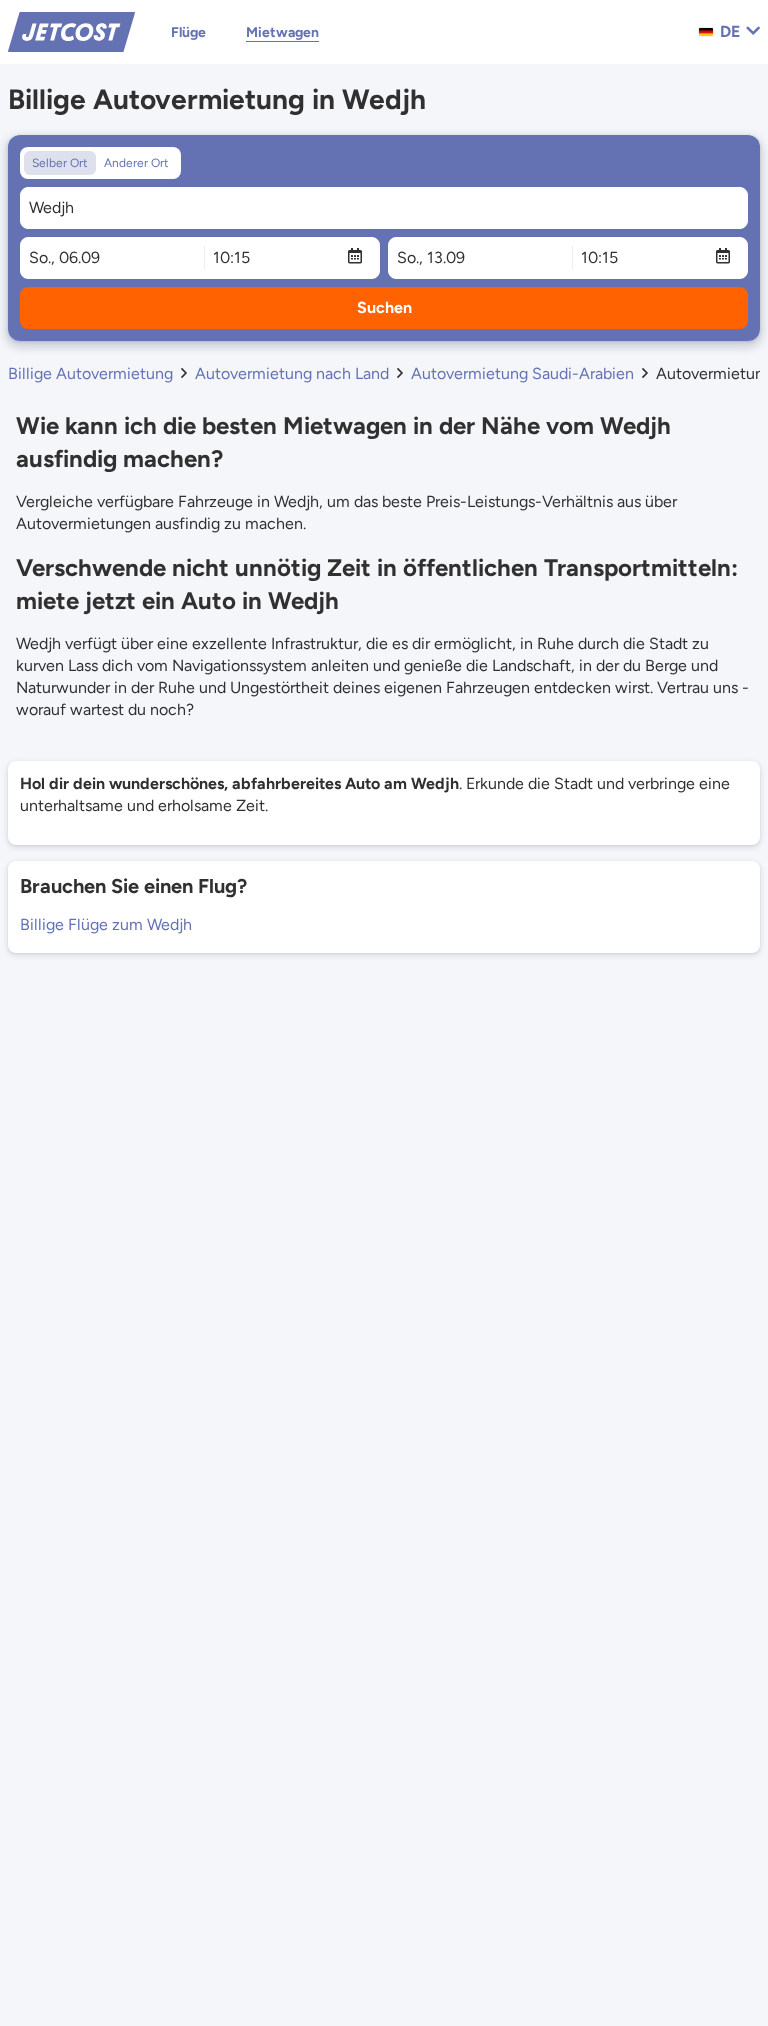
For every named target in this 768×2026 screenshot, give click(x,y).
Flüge (188, 32)
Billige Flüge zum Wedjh (106, 924)
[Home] (71, 30)
